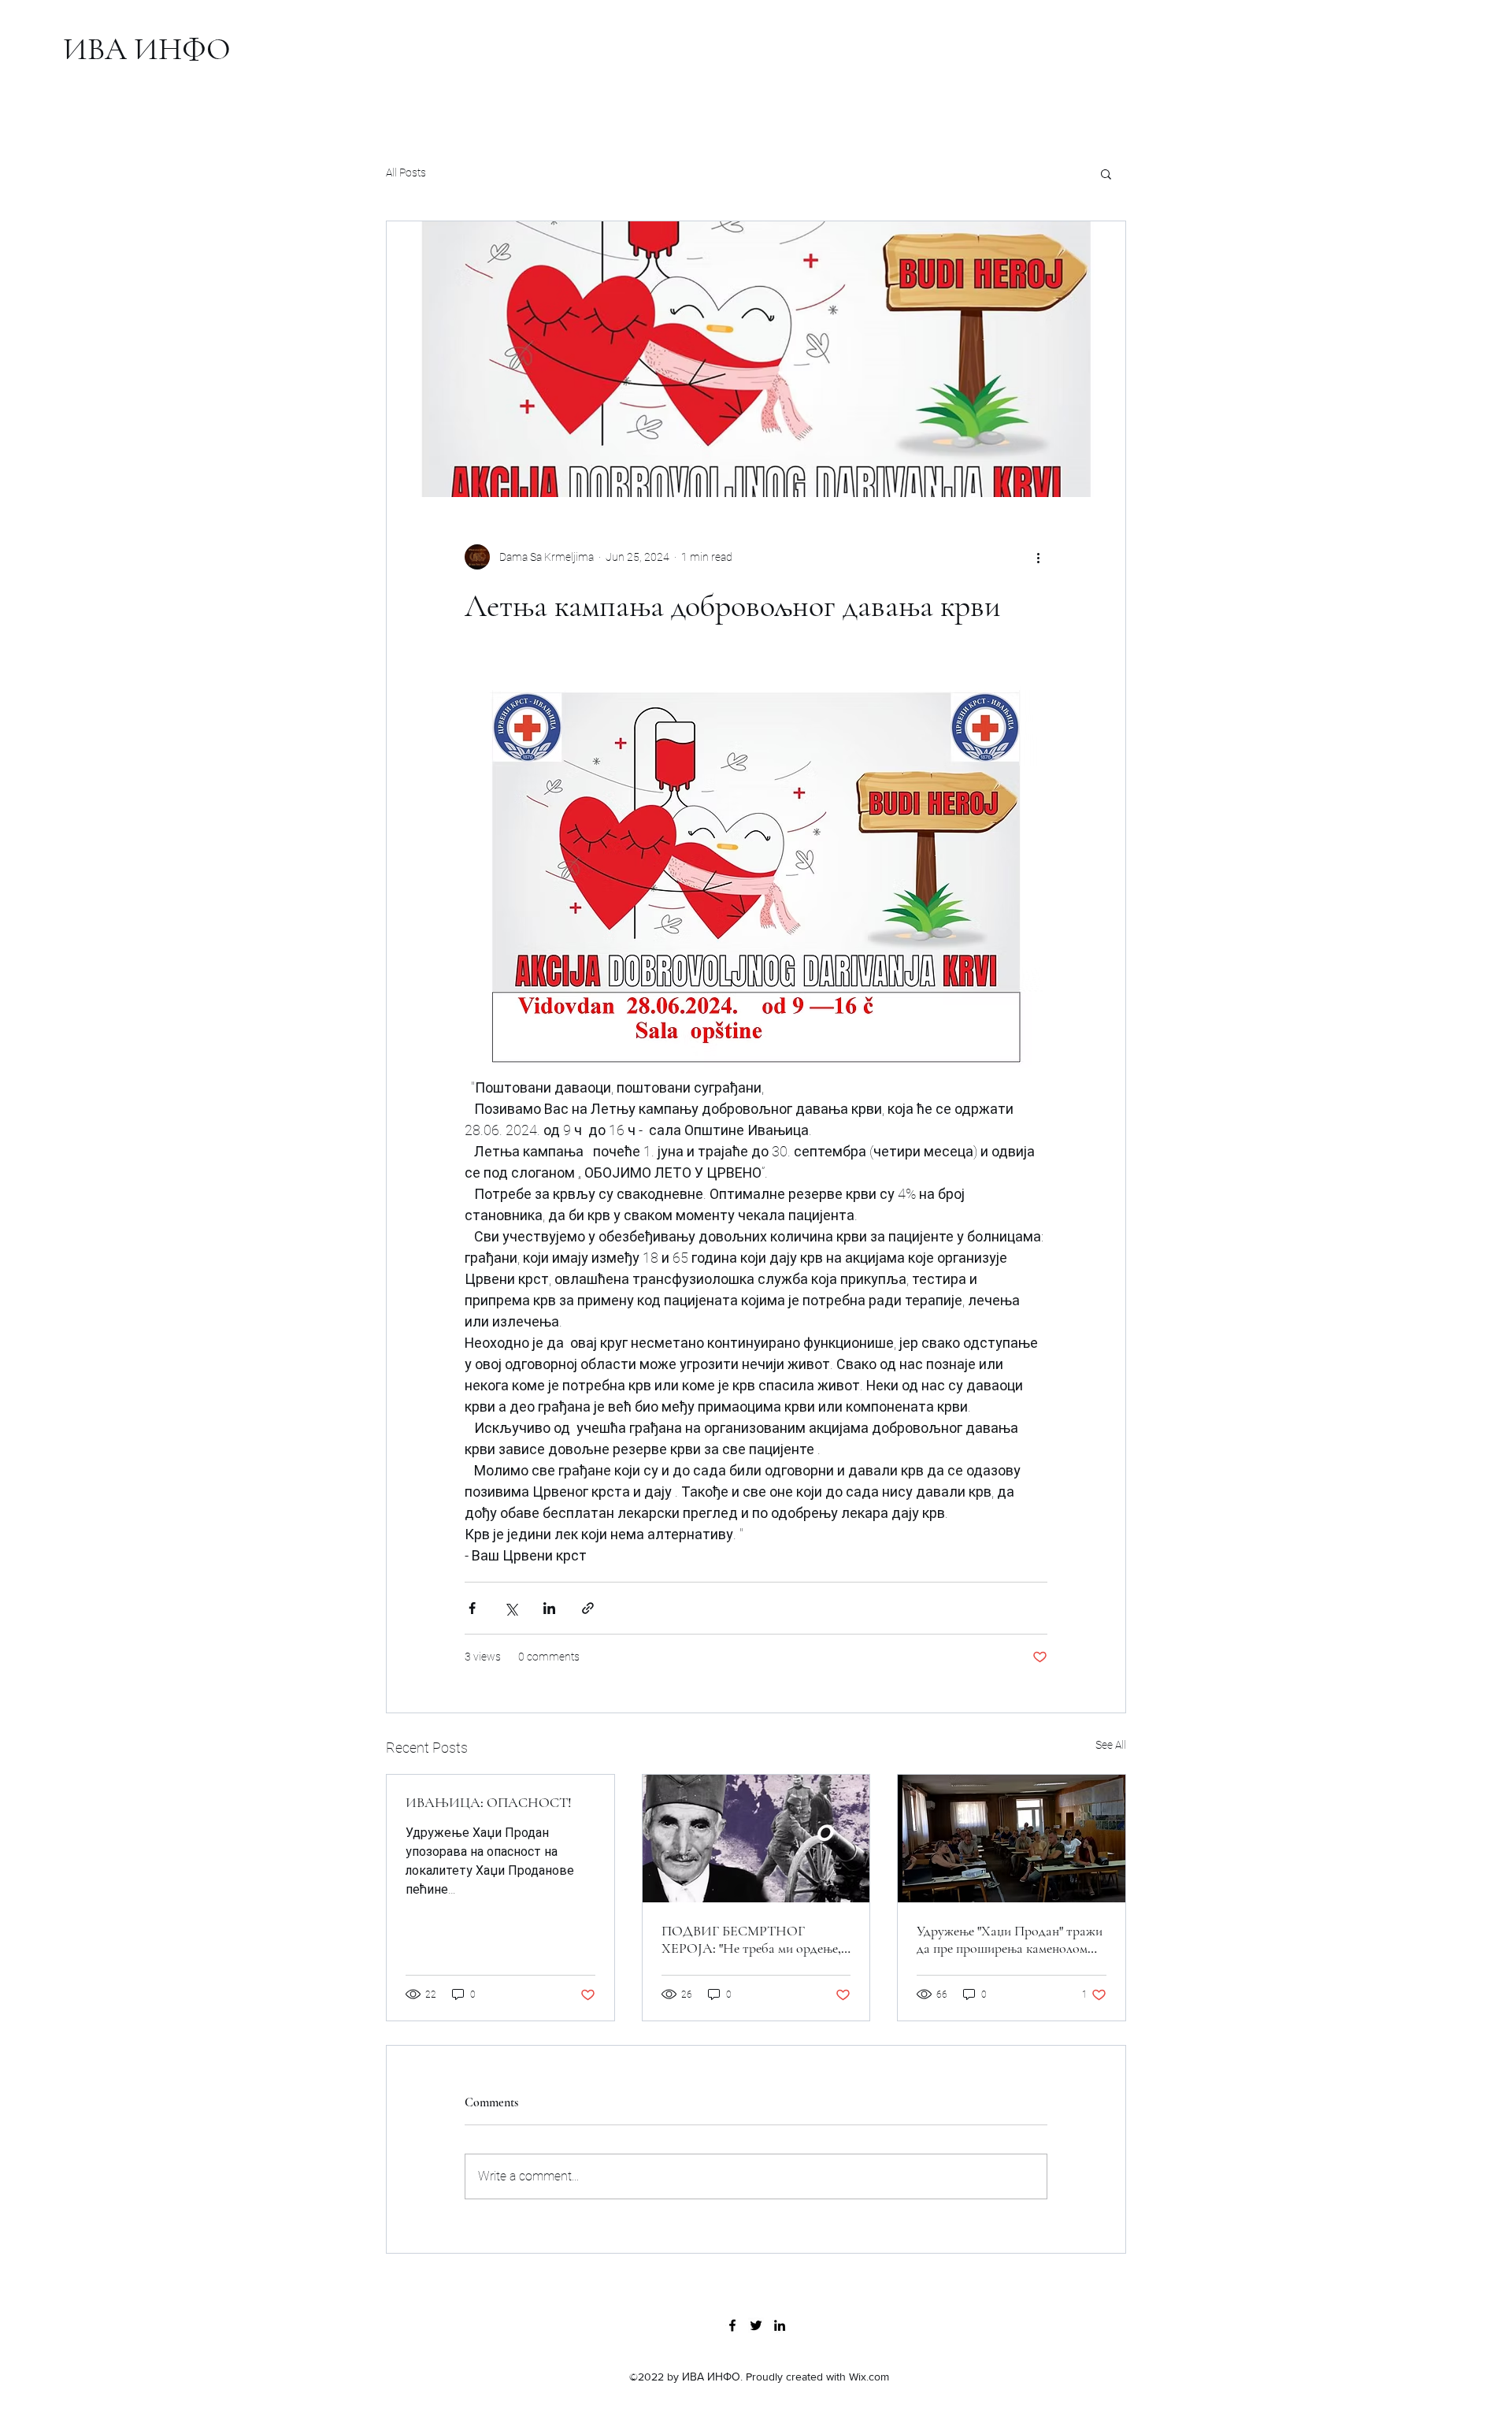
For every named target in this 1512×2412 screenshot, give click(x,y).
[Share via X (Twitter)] (511, 1608)
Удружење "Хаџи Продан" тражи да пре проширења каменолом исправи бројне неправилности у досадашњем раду (1010, 1939)
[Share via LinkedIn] (549, 1608)
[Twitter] (756, 2325)
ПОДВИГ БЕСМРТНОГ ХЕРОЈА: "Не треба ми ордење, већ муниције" (751, 1939)
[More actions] (1038, 557)
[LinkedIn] (780, 2325)
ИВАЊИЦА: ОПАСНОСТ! (489, 1802)
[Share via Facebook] (472, 1608)
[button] (1106, 173)
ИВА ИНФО (147, 49)
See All (1111, 1745)
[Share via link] (588, 1608)
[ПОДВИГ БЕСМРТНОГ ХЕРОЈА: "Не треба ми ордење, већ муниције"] (756, 1839)
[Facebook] (732, 2325)
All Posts (406, 173)
